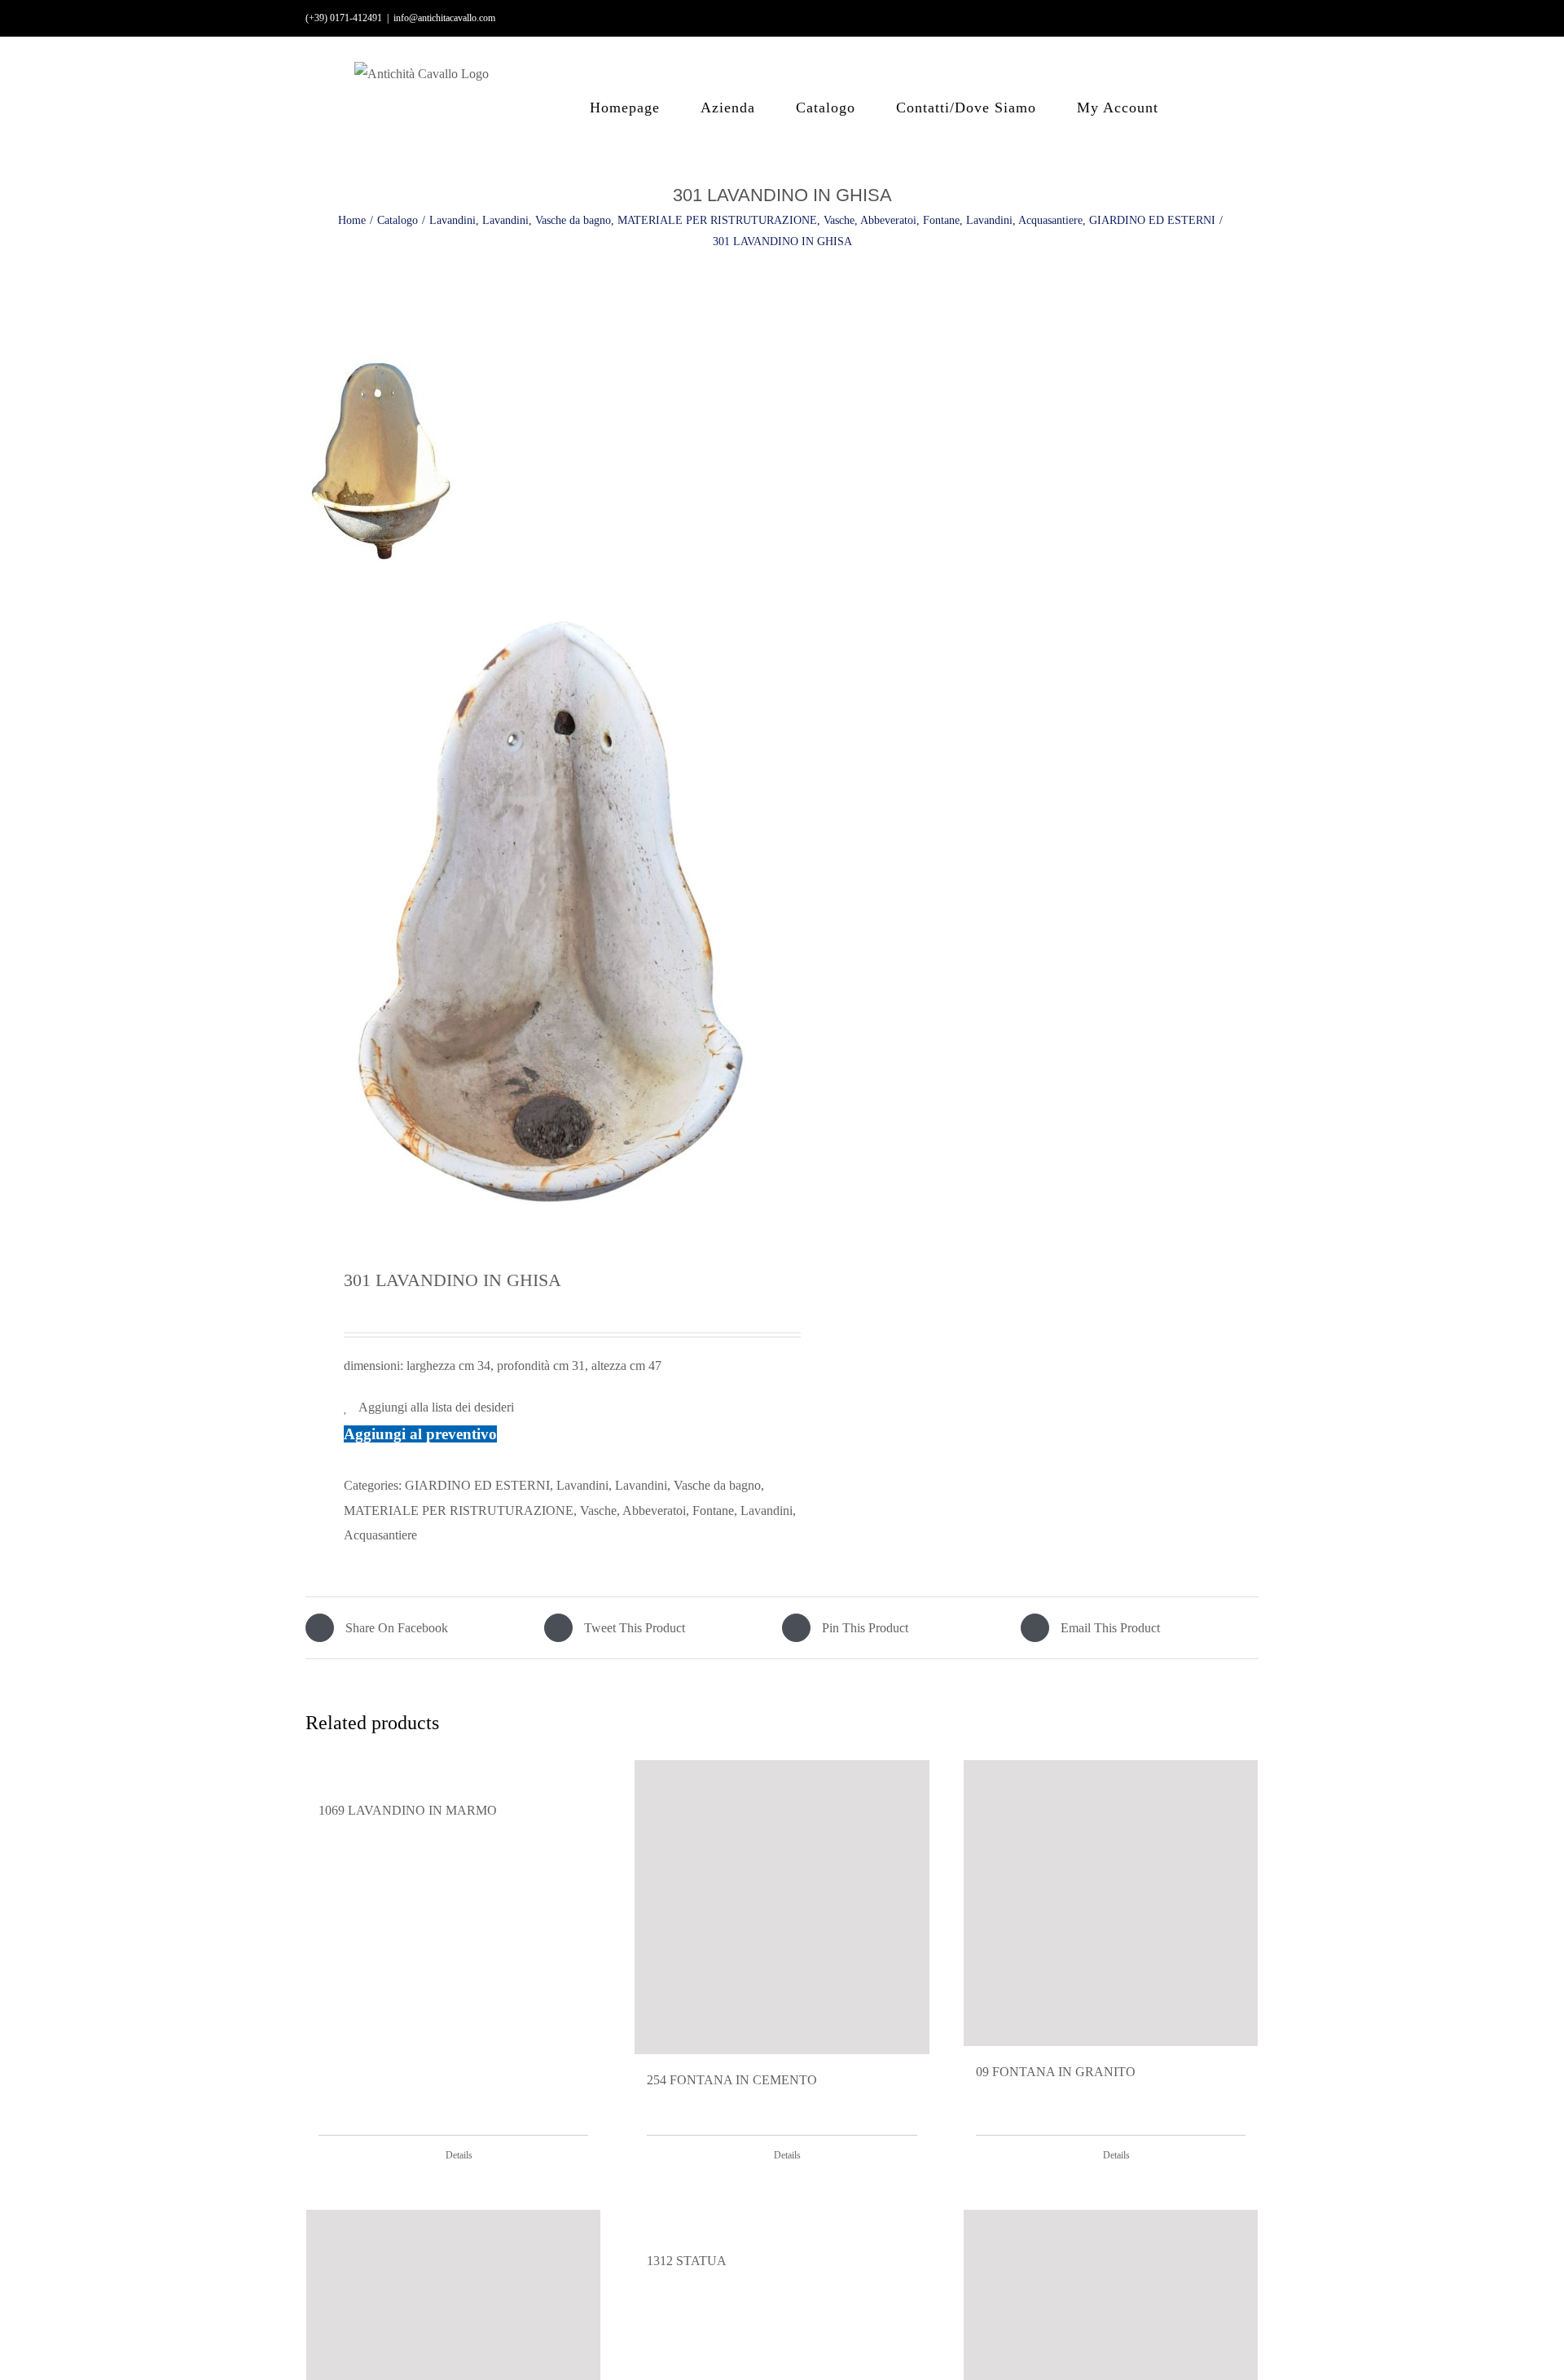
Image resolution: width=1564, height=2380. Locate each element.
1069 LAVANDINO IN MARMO (408, 1810)
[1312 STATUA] (782, 2222)
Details (459, 2155)
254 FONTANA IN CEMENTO (732, 2080)
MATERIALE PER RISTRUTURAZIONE (459, 1511)
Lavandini (582, 1485)
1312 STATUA (687, 2261)
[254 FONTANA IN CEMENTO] (782, 1907)
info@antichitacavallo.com (444, 18)
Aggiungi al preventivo (420, 1434)
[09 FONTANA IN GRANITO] (1111, 1903)
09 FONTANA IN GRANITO (1056, 2072)
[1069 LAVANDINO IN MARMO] (453, 1772)
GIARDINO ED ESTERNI (477, 1485)
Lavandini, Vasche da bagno (688, 1485)
